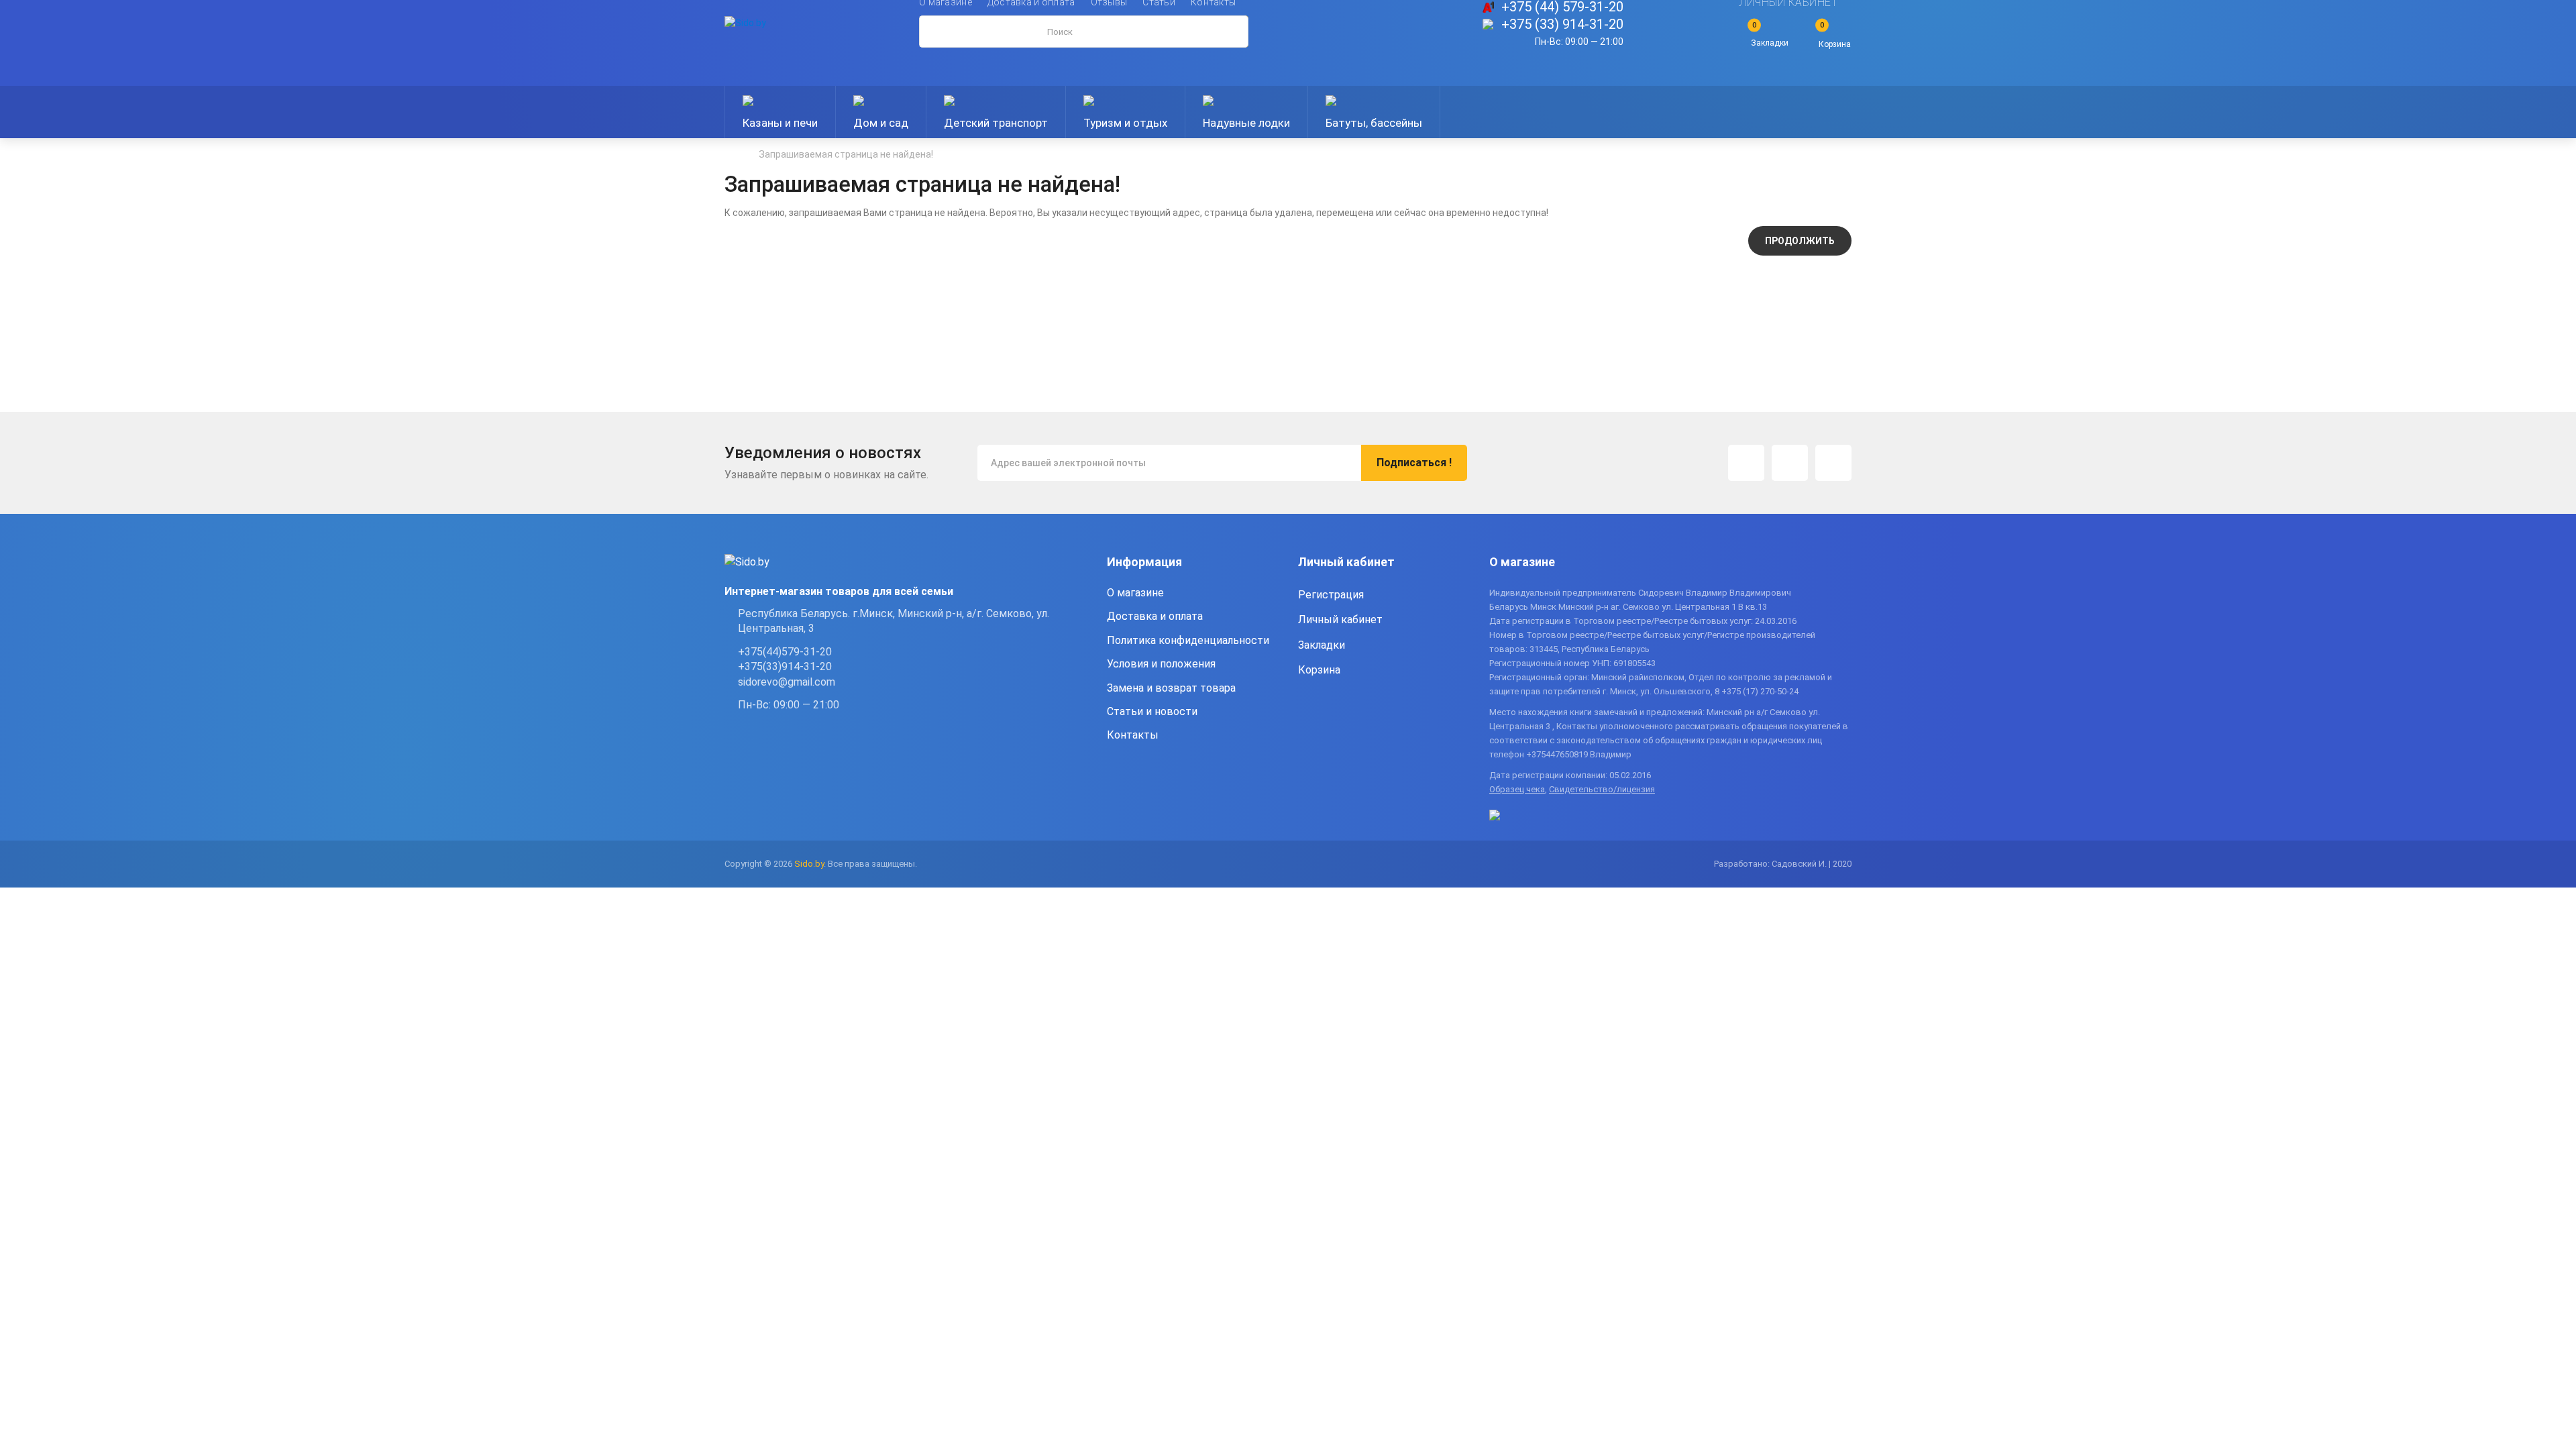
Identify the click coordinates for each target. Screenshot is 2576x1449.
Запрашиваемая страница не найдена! (846, 154)
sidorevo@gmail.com (787, 682)
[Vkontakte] (1833, 463)
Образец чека (1517, 789)
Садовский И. (1799, 864)
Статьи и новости (1152, 711)
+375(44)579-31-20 (785, 652)
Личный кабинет (1340, 620)
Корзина (1319, 670)
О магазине (1135, 593)
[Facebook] (1790, 463)
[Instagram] (1746, 463)
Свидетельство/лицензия (1602, 789)
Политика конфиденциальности (1188, 640)
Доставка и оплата (1155, 616)
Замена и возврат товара (1171, 688)
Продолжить (1800, 241)
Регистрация (1331, 595)
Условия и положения (1161, 664)
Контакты (1133, 735)
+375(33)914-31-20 (785, 666)
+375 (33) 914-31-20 (1562, 24)
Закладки (1322, 645)
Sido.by (809, 864)
